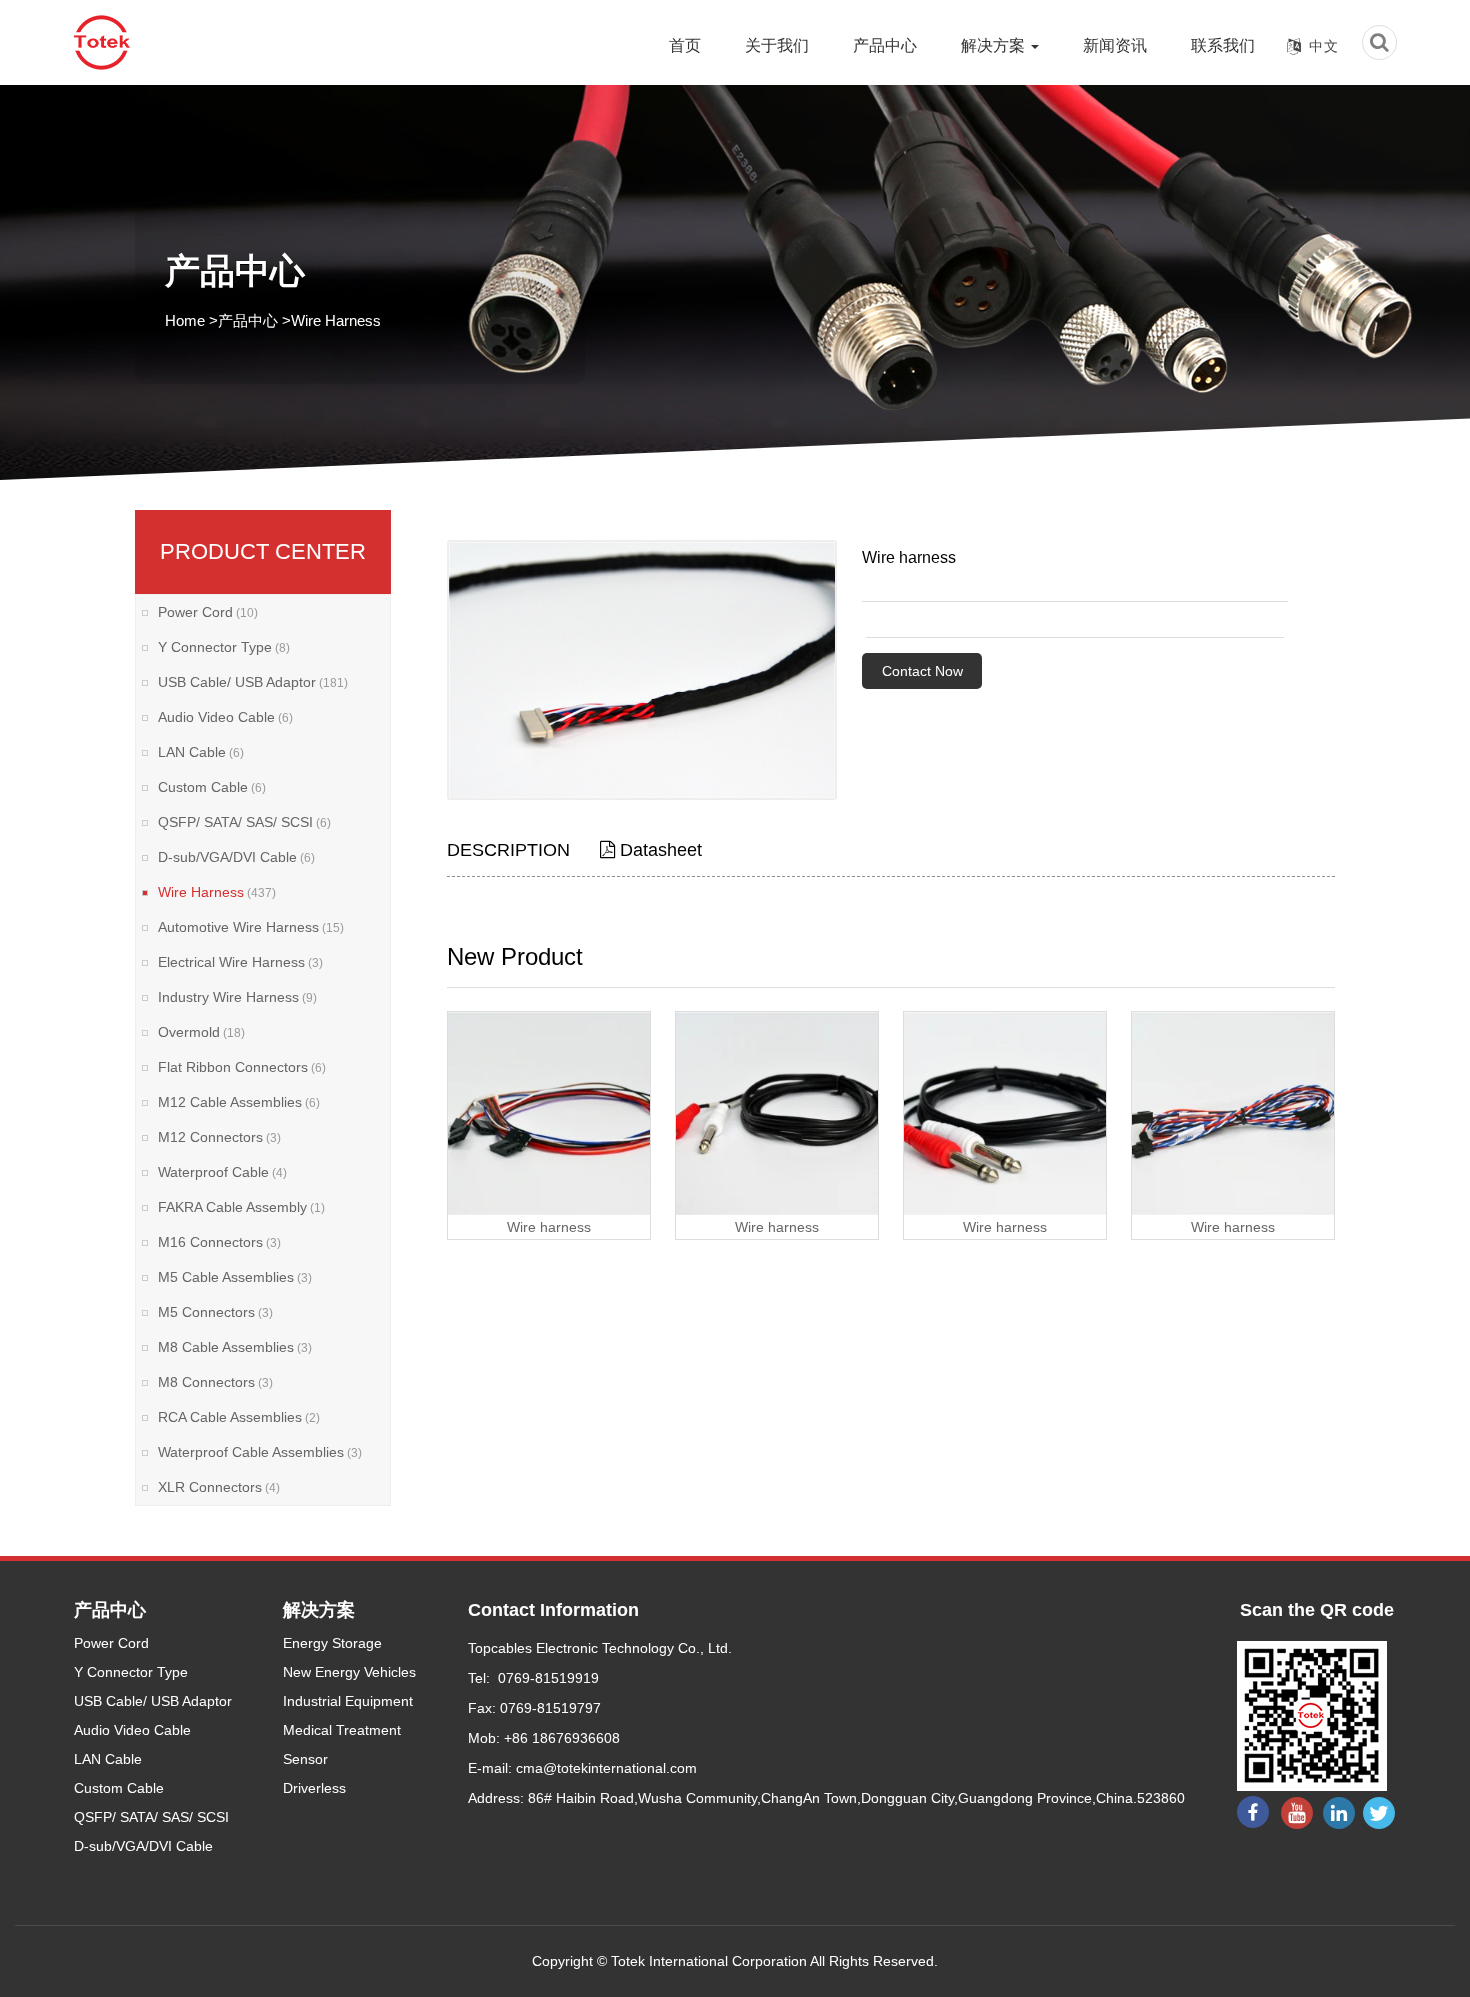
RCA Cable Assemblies (239, 1417)
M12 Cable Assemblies (239, 1102)
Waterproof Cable (222, 1172)
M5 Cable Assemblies (235, 1277)
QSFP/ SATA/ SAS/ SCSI (244, 822)
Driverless (314, 1788)
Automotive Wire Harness (251, 927)
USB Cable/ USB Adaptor (253, 682)
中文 (1324, 46)
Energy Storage (332, 1643)
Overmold (201, 1032)
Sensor (305, 1759)
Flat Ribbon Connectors (242, 1067)
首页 (685, 45)
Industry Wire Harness (237, 997)
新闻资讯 (1115, 45)
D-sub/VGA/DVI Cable (236, 857)
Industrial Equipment (348, 1701)
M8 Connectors (215, 1382)
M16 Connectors (219, 1242)
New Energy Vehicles (349, 1672)
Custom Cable (212, 787)
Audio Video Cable (225, 717)
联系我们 (1223, 45)
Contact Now (922, 671)
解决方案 (995, 45)
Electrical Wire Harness (240, 962)
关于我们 (777, 45)
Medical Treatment (342, 1730)
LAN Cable (201, 752)
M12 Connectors (219, 1137)
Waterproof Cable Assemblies (260, 1452)
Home (185, 320)
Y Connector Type (224, 647)
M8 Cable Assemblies (235, 1347)
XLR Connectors (219, 1487)
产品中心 (885, 45)
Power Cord (208, 612)
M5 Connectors (215, 1312)
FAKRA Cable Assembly (241, 1207)
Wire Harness (336, 320)
